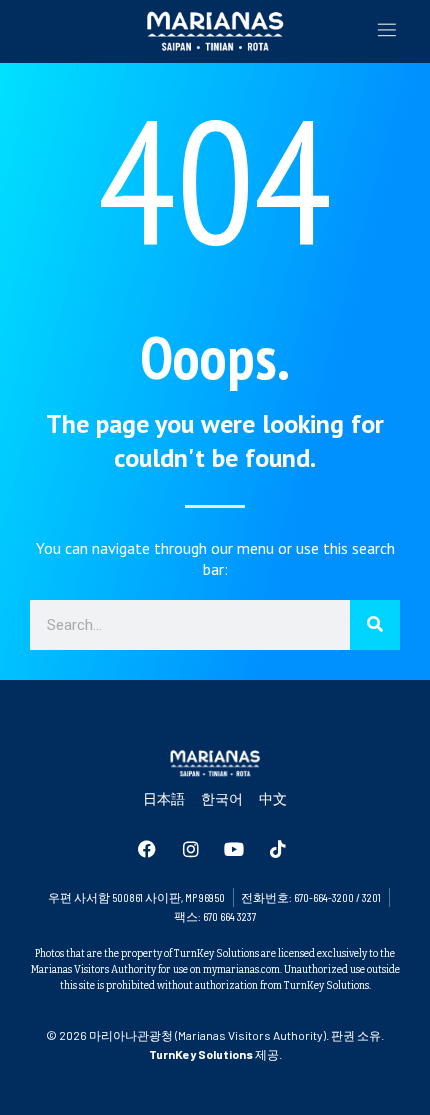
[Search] (375, 625)
